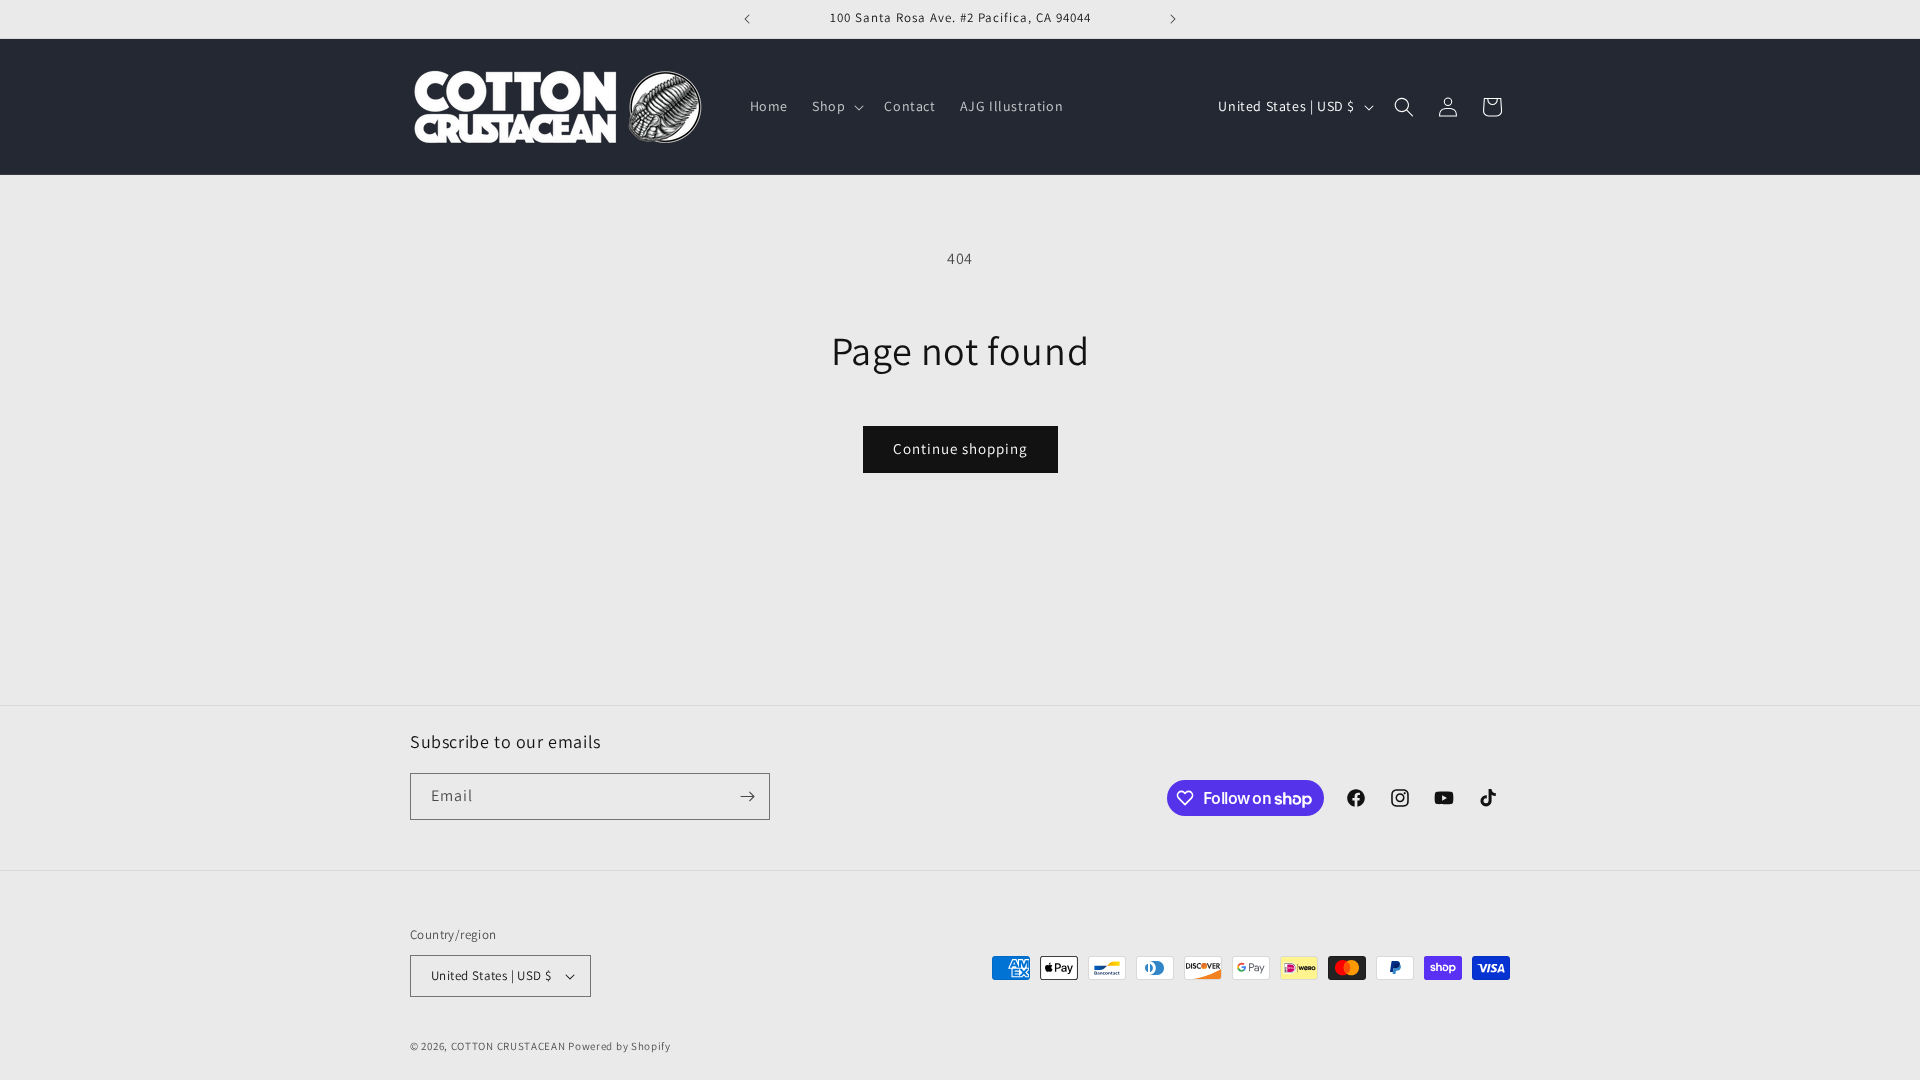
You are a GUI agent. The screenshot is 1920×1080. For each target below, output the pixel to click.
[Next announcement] (1173, 19)
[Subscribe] (747, 796)
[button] (836, 106)
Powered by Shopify (619, 1046)
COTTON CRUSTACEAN (508, 1046)
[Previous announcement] (747, 19)
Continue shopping (960, 448)
